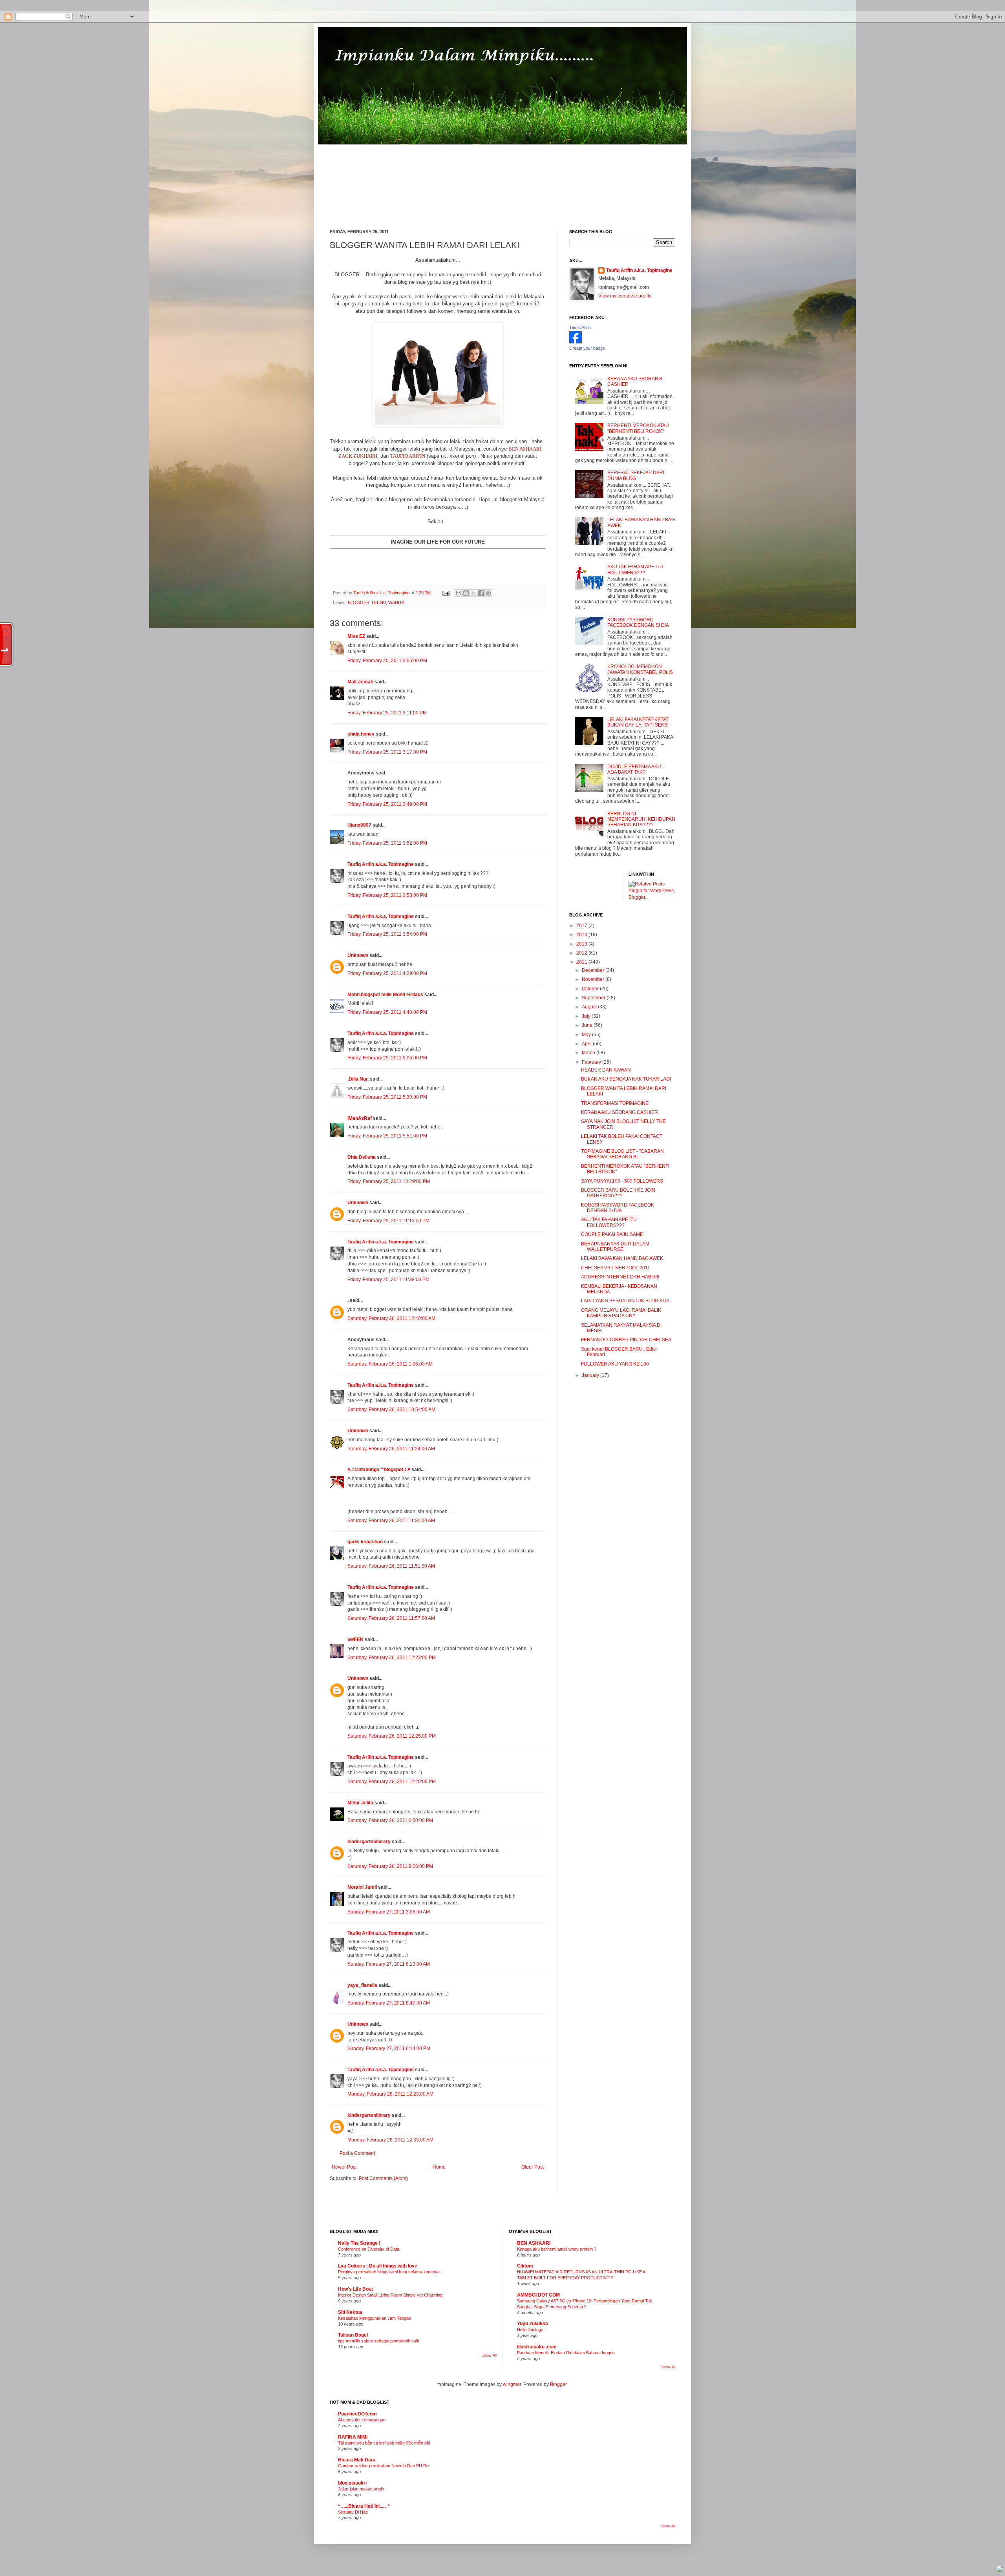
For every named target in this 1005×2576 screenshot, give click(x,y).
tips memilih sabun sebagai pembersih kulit (378, 2341)
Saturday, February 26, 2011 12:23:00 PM (392, 1658)
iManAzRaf (360, 1118)
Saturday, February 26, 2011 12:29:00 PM (392, 1782)
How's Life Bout (355, 2289)
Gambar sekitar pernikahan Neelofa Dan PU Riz (384, 2466)
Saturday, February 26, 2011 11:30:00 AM (391, 1521)
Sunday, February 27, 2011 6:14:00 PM (389, 2048)
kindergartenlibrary (369, 1842)
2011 (582, 962)
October (591, 989)
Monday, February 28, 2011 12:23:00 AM (390, 2094)
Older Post (533, 2167)
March (589, 1053)
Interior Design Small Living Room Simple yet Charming (390, 2295)
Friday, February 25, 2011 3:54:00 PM (387, 934)
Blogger (558, 2384)
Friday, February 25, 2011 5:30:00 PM (387, 1097)
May (587, 1035)
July (587, 1016)
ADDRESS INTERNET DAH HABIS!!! (620, 1277)
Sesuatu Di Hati (353, 2512)
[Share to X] (473, 593)
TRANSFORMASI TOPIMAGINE (615, 1103)
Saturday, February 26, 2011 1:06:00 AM (390, 1364)
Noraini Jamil (362, 1887)
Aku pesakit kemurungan (362, 2420)
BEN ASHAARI (525, 449)
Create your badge (587, 348)
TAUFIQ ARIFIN (408, 456)
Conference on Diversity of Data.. (370, 2249)
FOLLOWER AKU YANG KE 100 (615, 1364)
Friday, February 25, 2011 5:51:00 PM (387, 1136)
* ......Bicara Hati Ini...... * (364, 2506)
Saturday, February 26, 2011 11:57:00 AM (391, 1618)
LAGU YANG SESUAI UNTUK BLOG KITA (625, 1301)
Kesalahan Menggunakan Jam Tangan (375, 2318)
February (592, 1062)
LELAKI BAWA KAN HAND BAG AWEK (622, 1258)
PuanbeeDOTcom (357, 2414)
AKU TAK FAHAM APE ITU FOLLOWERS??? (635, 570)
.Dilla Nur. (358, 1079)
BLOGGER (359, 602)
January (591, 1375)
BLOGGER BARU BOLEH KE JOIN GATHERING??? (618, 1193)
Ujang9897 (359, 825)
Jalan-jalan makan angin (361, 2489)
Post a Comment (357, 2153)
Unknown (358, 955)
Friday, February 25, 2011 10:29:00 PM (389, 1181)
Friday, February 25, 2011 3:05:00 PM (387, 661)
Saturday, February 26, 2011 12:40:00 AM (391, 1318)
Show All (490, 2355)
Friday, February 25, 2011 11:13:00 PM (388, 1221)
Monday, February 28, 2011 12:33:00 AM (390, 2140)
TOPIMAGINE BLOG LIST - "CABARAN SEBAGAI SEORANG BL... (622, 1154)
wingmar (512, 2384)
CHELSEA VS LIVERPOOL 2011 (616, 1268)
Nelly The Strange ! (359, 2243)
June (588, 1025)
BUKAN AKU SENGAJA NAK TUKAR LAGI (626, 1079)
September (594, 998)
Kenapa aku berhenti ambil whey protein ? (557, 2249)
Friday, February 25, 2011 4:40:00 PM (387, 1012)
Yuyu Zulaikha (533, 2324)
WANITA (396, 602)
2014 (582, 935)
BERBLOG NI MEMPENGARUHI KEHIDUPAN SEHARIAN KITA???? (641, 819)
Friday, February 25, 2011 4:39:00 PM (387, 973)
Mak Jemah (360, 682)
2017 (582, 926)
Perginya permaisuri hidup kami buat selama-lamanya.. (390, 2272)
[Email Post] (446, 593)
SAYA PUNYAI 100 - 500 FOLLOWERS (622, 1181)
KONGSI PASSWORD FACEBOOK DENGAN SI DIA (638, 623)
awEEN (355, 1639)
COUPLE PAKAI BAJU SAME (612, 1234)
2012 (582, 953)
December (594, 970)
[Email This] (459, 593)
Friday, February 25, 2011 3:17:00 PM (387, 752)
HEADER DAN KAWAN (606, 1070)
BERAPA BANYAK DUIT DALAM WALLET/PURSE (615, 1247)
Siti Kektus (350, 2312)
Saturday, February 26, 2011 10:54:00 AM (391, 1409)
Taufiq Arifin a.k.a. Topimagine (382, 593)
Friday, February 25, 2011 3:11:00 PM (387, 713)
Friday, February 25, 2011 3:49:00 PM (387, 804)
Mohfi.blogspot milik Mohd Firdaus (385, 995)
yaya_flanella (362, 1985)
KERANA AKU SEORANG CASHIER (619, 1112)
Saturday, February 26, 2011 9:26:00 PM (390, 1866)
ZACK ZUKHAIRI (358, 456)
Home (439, 2167)
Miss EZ (356, 636)
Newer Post (344, 2167)
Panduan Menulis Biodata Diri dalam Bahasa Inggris (566, 2353)
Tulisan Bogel (353, 2335)
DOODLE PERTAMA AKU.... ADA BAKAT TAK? (637, 769)
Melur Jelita (360, 1803)
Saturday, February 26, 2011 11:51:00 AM (391, 1566)
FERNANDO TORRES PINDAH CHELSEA (626, 1340)
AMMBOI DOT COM (538, 2295)
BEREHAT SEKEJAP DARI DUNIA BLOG (636, 475)
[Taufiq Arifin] (576, 342)
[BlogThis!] (466, 593)
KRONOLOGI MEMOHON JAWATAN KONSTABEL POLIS (640, 669)
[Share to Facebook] (481, 593)
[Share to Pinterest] (488, 593)
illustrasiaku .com (537, 2347)
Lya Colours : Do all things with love (378, 2266)
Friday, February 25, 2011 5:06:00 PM (387, 1058)
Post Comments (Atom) (383, 2178)
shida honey (361, 734)
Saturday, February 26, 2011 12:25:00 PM (392, 1736)
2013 (582, 944)
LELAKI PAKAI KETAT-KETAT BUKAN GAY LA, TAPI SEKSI (638, 722)
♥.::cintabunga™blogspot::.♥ (379, 1470)
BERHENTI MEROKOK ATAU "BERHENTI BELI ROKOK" (638, 428)
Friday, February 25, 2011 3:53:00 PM (387, 895)
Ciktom (525, 2266)
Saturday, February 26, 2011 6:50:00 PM (390, 1820)
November (594, 979)
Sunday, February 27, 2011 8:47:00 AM (389, 2003)
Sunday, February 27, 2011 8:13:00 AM (389, 1964)
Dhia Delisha (362, 1157)
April (587, 1044)
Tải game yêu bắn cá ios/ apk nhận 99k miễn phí (384, 2443)
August (590, 1007)
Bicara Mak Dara (357, 2460)
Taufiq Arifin (580, 327)
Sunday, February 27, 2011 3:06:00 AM (389, 1912)
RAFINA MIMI (353, 2437)
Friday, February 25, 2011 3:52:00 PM (387, 843)
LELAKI (379, 602)
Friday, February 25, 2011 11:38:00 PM (388, 1280)
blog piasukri (352, 2483)
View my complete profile (625, 296)
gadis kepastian (365, 1542)
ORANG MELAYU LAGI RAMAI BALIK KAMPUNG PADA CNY (621, 1313)
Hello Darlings (530, 2330)
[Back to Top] (1000, 2570)
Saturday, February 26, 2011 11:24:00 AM (391, 1449)
